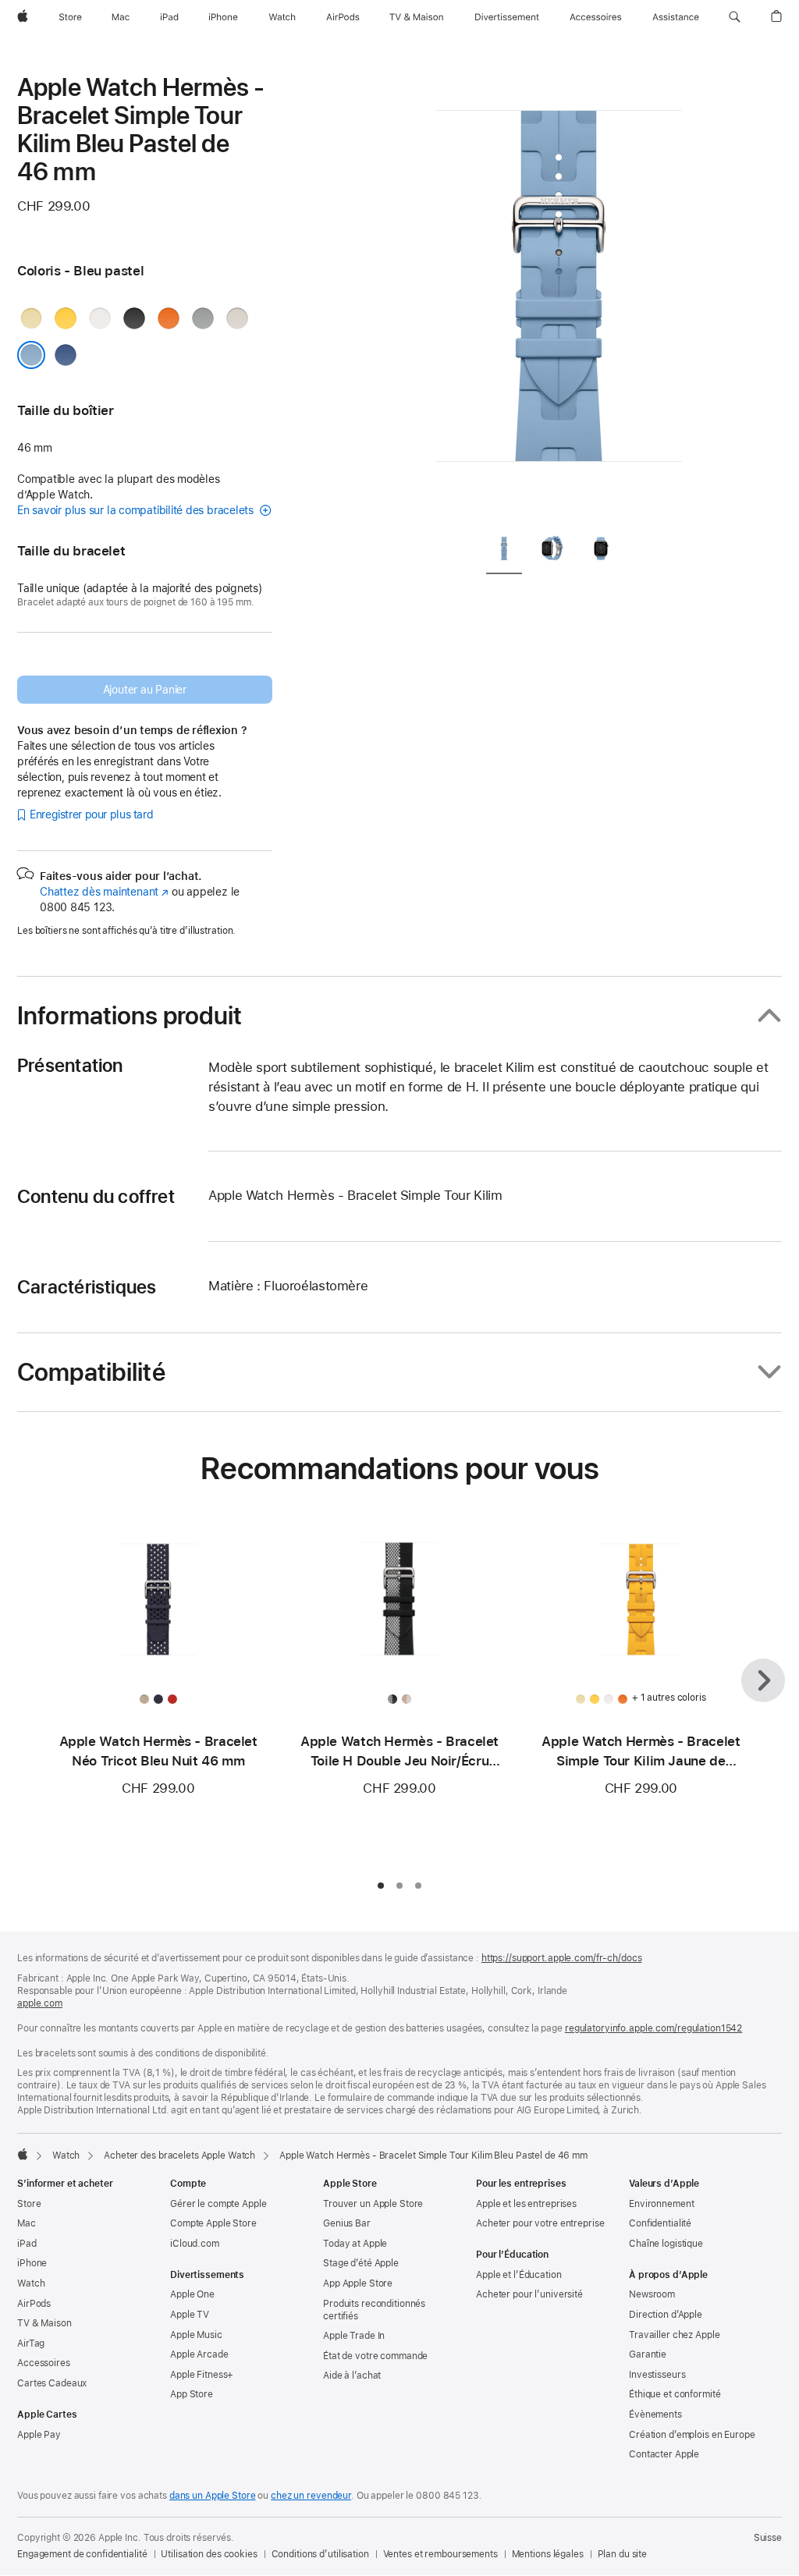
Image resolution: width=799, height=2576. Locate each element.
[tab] (504, 552)
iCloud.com (195, 2244)
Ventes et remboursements (440, 2554)
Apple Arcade (199, 2354)
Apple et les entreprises (526, 2204)
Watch (66, 2156)
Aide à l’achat (352, 2376)
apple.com (40, 2003)
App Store (192, 2394)
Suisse (768, 2538)
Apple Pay (39, 2435)
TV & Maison (44, 2323)
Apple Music (196, 2335)
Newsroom (652, 2294)
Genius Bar (347, 2223)
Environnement (661, 2204)
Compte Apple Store (213, 2223)
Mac (27, 2223)
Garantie (648, 2354)
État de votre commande (375, 2356)
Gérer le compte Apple (218, 2204)
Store (29, 2204)
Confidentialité (660, 2223)
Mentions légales (548, 2554)
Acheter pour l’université (529, 2294)
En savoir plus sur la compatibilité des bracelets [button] (137, 510)
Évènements (655, 2415)
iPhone (32, 2263)
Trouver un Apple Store (373, 2204)
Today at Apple (355, 2244)
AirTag (31, 2344)
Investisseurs (657, 2375)
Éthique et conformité (675, 2394)
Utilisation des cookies (209, 2554)
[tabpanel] (559, 296)
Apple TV (190, 2315)
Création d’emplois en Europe (692, 2435)
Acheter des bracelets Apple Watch (179, 2156)
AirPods (34, 2304)
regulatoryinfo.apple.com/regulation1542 (653, 2028)
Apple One (192, 2294)
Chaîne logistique (666, 2244)
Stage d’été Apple (361, 2263)
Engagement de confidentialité (82, 2554)
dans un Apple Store (213, 2496)
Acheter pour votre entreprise (540, 2223)
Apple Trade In (354, 2336)
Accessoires (44, 2363)
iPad (27, 2244)
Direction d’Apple (666, 2315)
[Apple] (23, 2154)
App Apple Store (358, 2283)
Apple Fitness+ (202, 2375)
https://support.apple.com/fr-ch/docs (562, 1958)
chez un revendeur (311, 2496)
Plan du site (623, 2554)
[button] (735, 17)
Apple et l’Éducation (519, 2275)
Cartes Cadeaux (52, 2383)
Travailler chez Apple (674, 2335)
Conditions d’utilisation (320, 2554)
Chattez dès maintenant (104, 892)
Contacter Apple (664, 2454)
